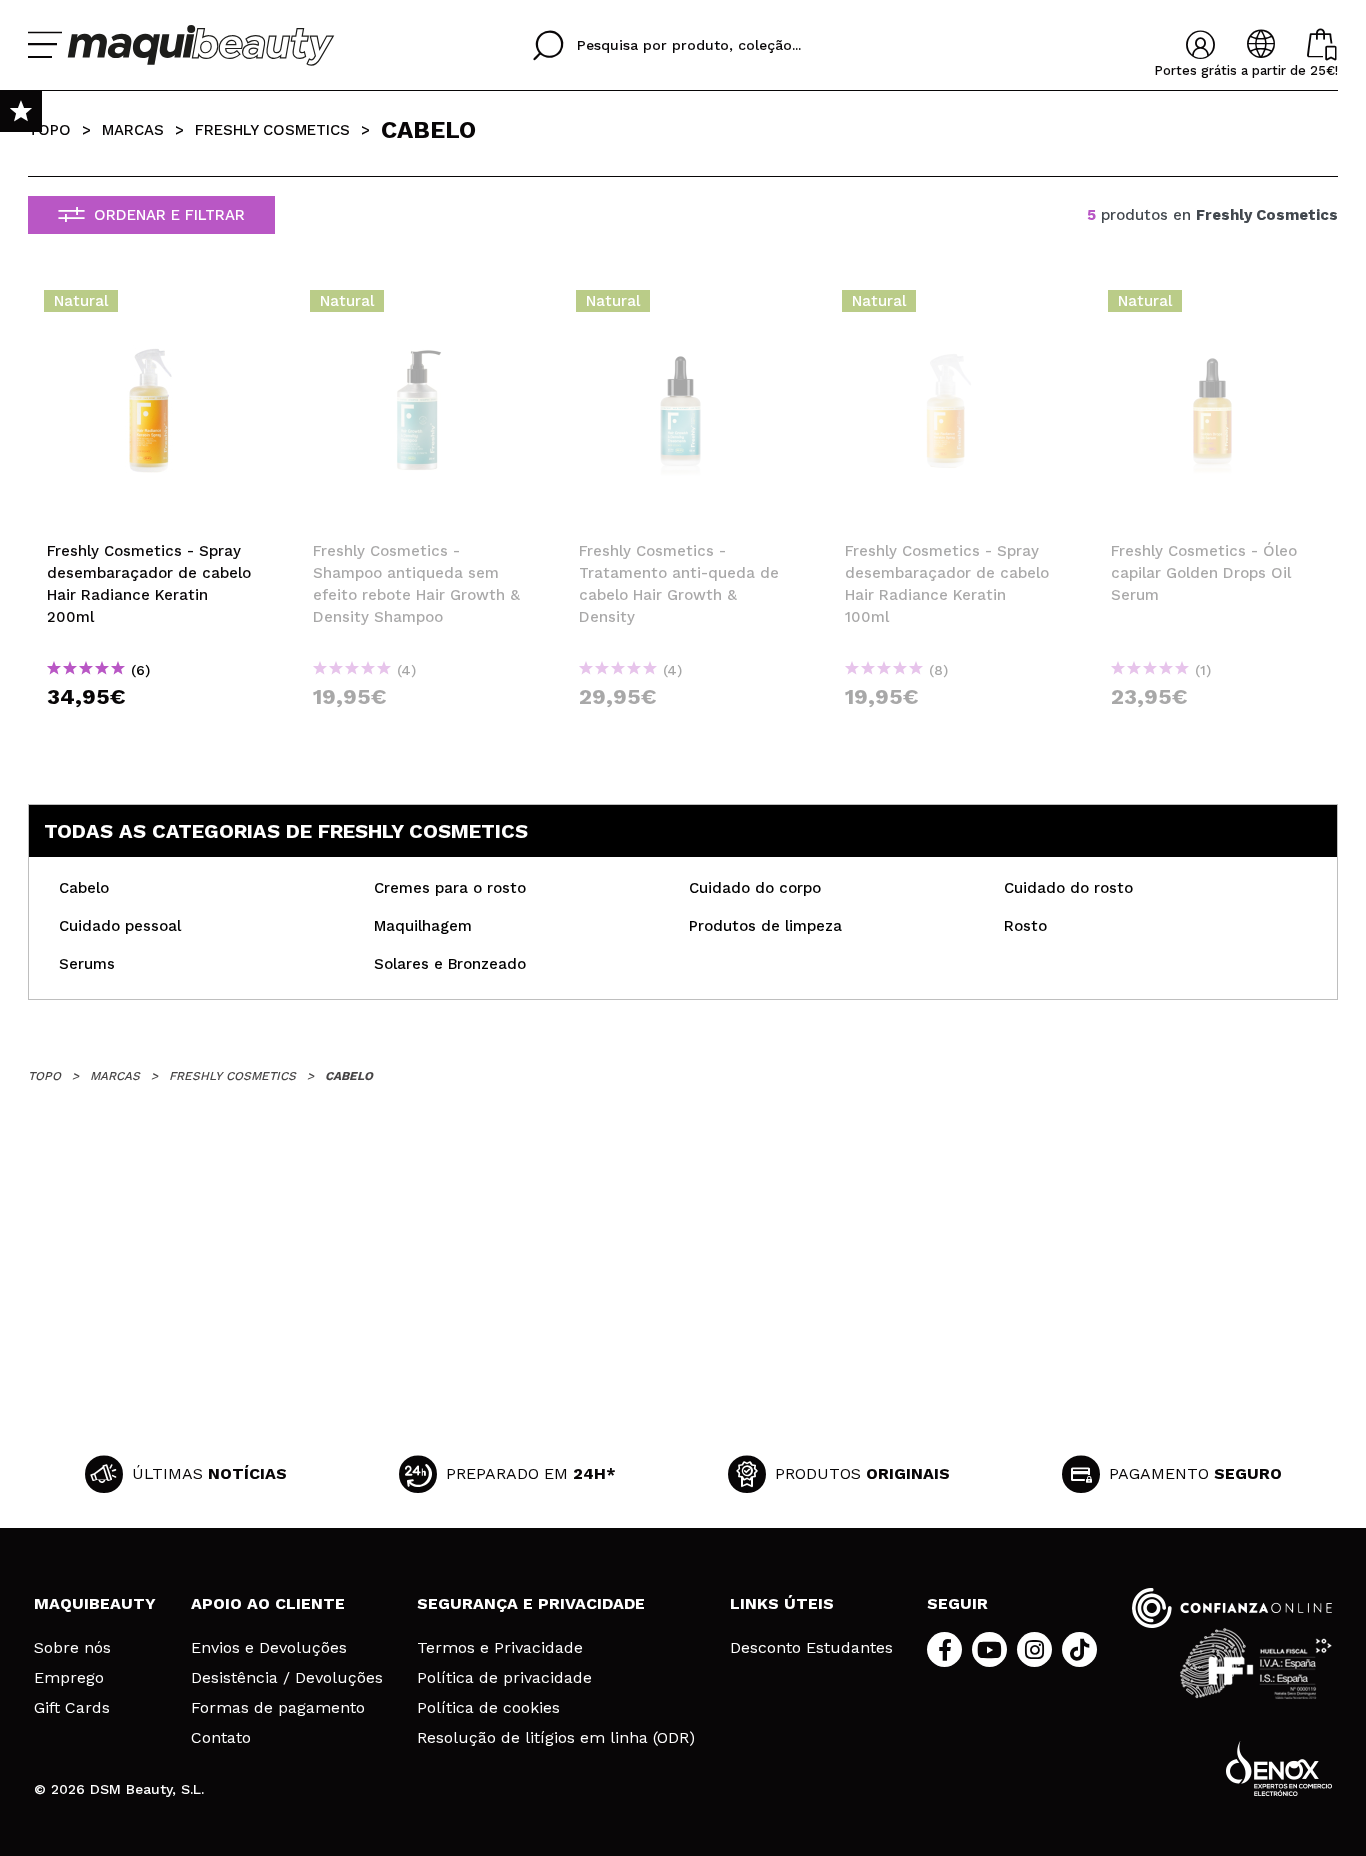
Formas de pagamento (278, 1708)
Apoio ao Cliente (268, 1603)
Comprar (151, 732)
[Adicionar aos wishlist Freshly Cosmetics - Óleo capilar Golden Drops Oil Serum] (1215, 307)
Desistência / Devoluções (287, 1678)
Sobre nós (72, 1648)
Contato (221, 1738)
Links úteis (782, 1603)
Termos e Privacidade (500, 1648)
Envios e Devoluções (269, 1648)
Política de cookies (488, 1708)
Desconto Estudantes (811, 1648)
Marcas (133, 130)
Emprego (69, 1678)
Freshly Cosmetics (272, 130)
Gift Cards (72, 1708)
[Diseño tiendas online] (1279, 1768)
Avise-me (424, 732)
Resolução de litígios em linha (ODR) (556, 1738)
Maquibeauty (95, 1603)
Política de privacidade (504, 1678)
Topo (49, 130)
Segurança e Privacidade (531, 1603)
